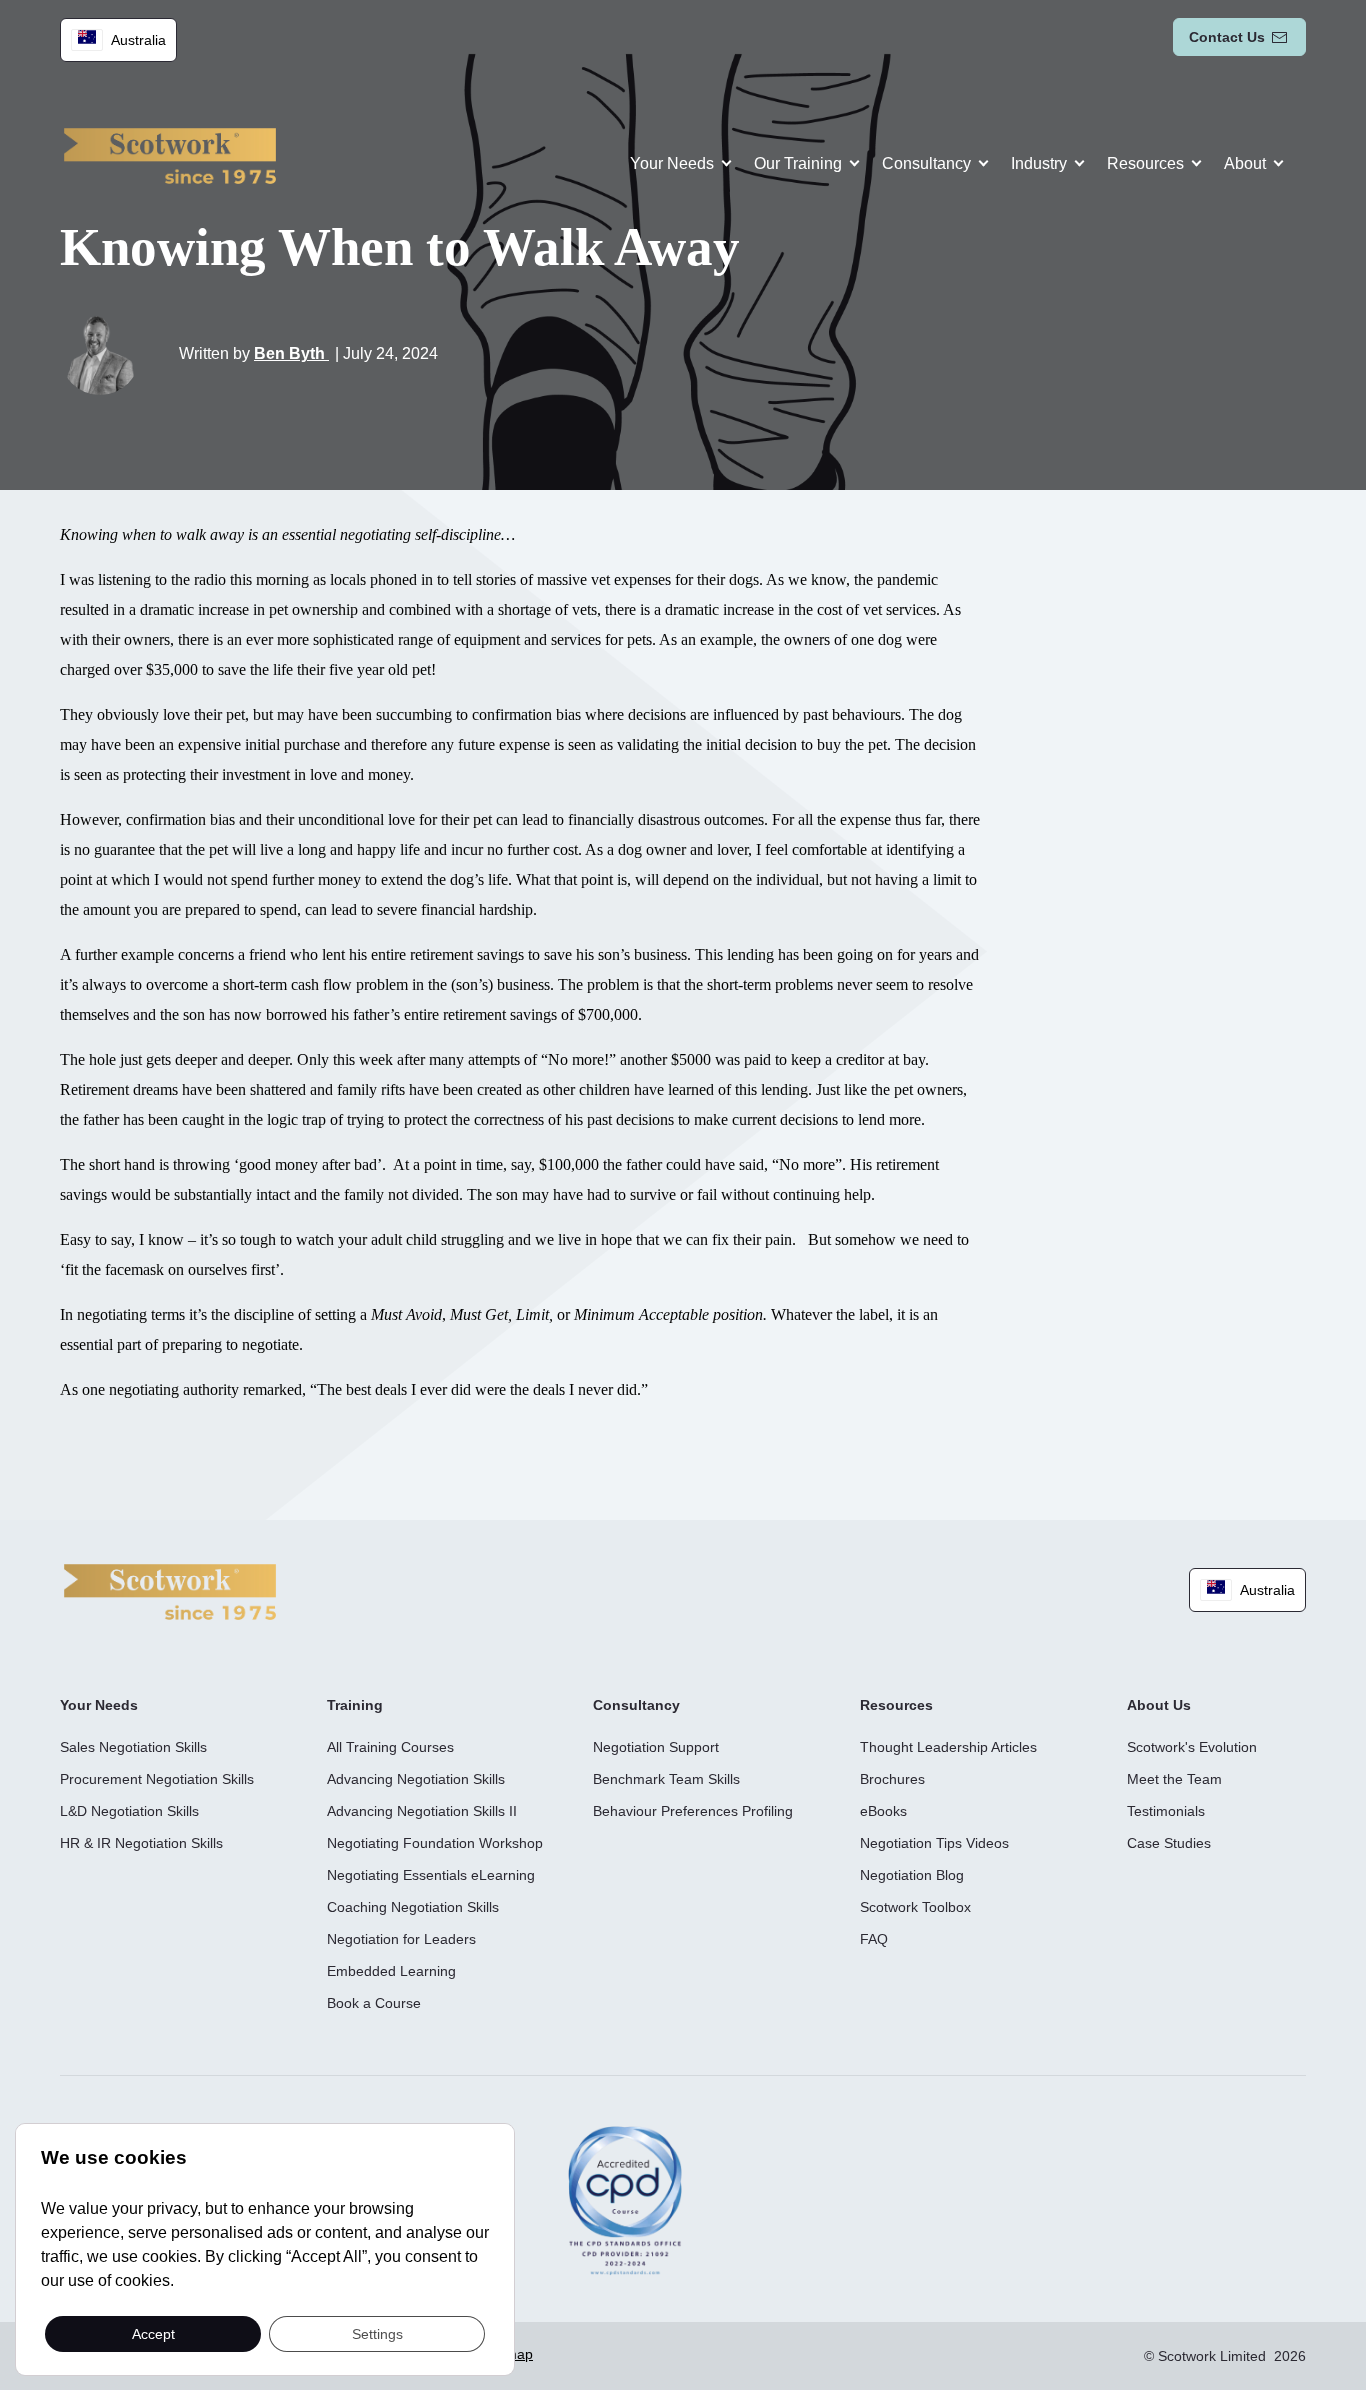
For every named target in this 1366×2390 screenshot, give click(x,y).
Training (355, 1705)
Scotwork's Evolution (1192, 1747)
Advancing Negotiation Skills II (422, 1811)
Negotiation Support (656, 1747)
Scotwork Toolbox (915, 1907)
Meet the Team (1174, 1779)
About (1245, 163)
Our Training (798, 163)
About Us (1159, 1705)
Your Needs (672, 163)
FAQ (874, 1939)
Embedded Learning (391, 1971)
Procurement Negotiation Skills (157, 1779)
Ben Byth (291, 353)
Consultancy (926, 163)
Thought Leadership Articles (948, 1747)
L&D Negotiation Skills (129, 1811)
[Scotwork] (170, 1590)
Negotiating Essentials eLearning (431, 1875)
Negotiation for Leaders (401, 1939)
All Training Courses (390, 1747)
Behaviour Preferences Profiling (693, 1811)
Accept (153, 2333)
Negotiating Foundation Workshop (435, 1843)
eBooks (883, 1811)
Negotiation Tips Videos (934, 1843)
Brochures (892, 1779)
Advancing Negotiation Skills (416, 1779)
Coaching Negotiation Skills (413, 1907)
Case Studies (1169, 1843)
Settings (377, 2333)
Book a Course (374, 2003)
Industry (1039, 163)
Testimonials (1166, 1811)
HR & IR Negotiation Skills (141, 1843)
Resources (1145, 163)
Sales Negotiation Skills (133, 1747)
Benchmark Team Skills (666, 1779)
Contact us (1227, 37)
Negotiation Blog (912, 1875)
